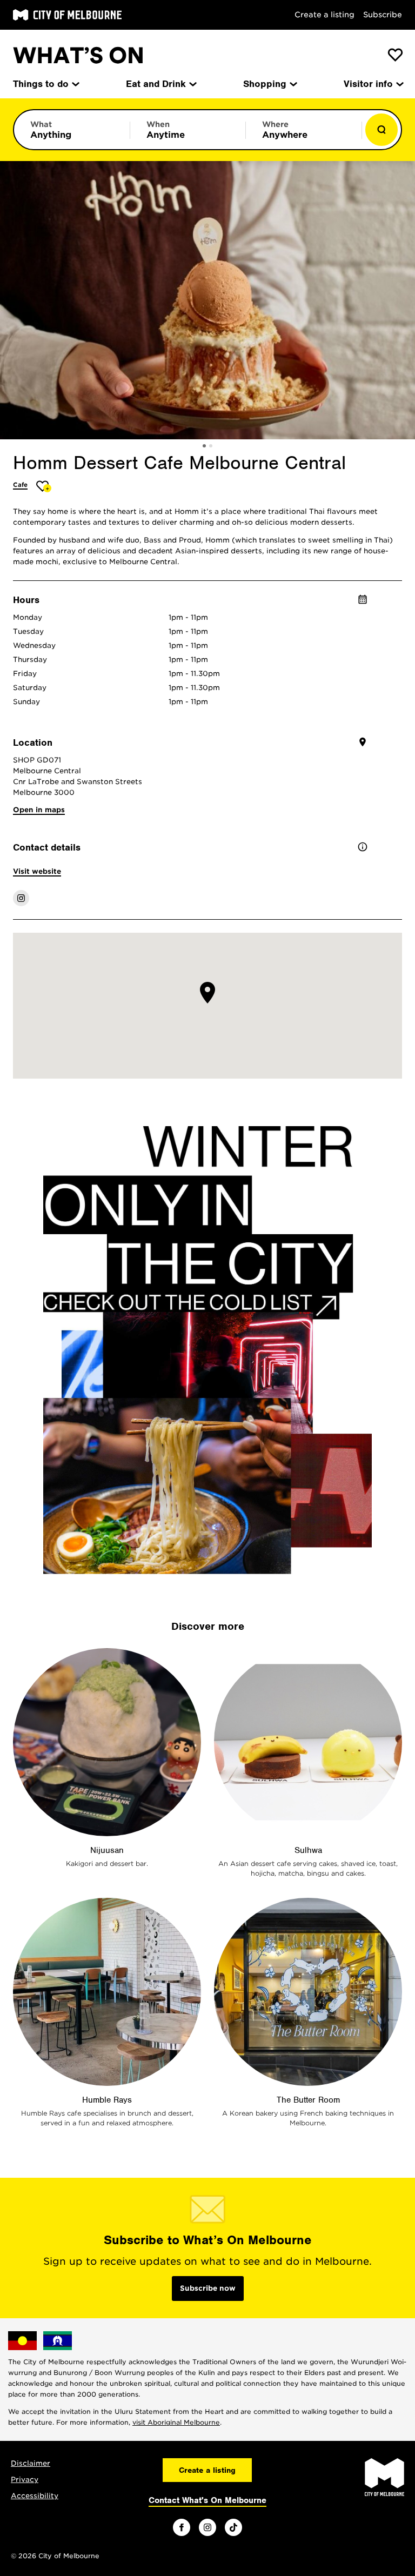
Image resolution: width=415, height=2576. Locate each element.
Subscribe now (208, 2288)
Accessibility (35, 2496)
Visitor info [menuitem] (368, 84)
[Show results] (381, 130)
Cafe (20, 485)
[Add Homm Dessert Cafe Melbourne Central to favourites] (44, 486)
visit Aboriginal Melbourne (176, 2422)
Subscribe (383, 15)
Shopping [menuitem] (265, 84)
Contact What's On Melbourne (207, 2500)
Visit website (37, 871)
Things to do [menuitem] (41, 84)
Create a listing (324, 15)
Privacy (25, 2480)
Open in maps (39, 810)
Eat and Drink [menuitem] (156, 84)
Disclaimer (31, 2463)
